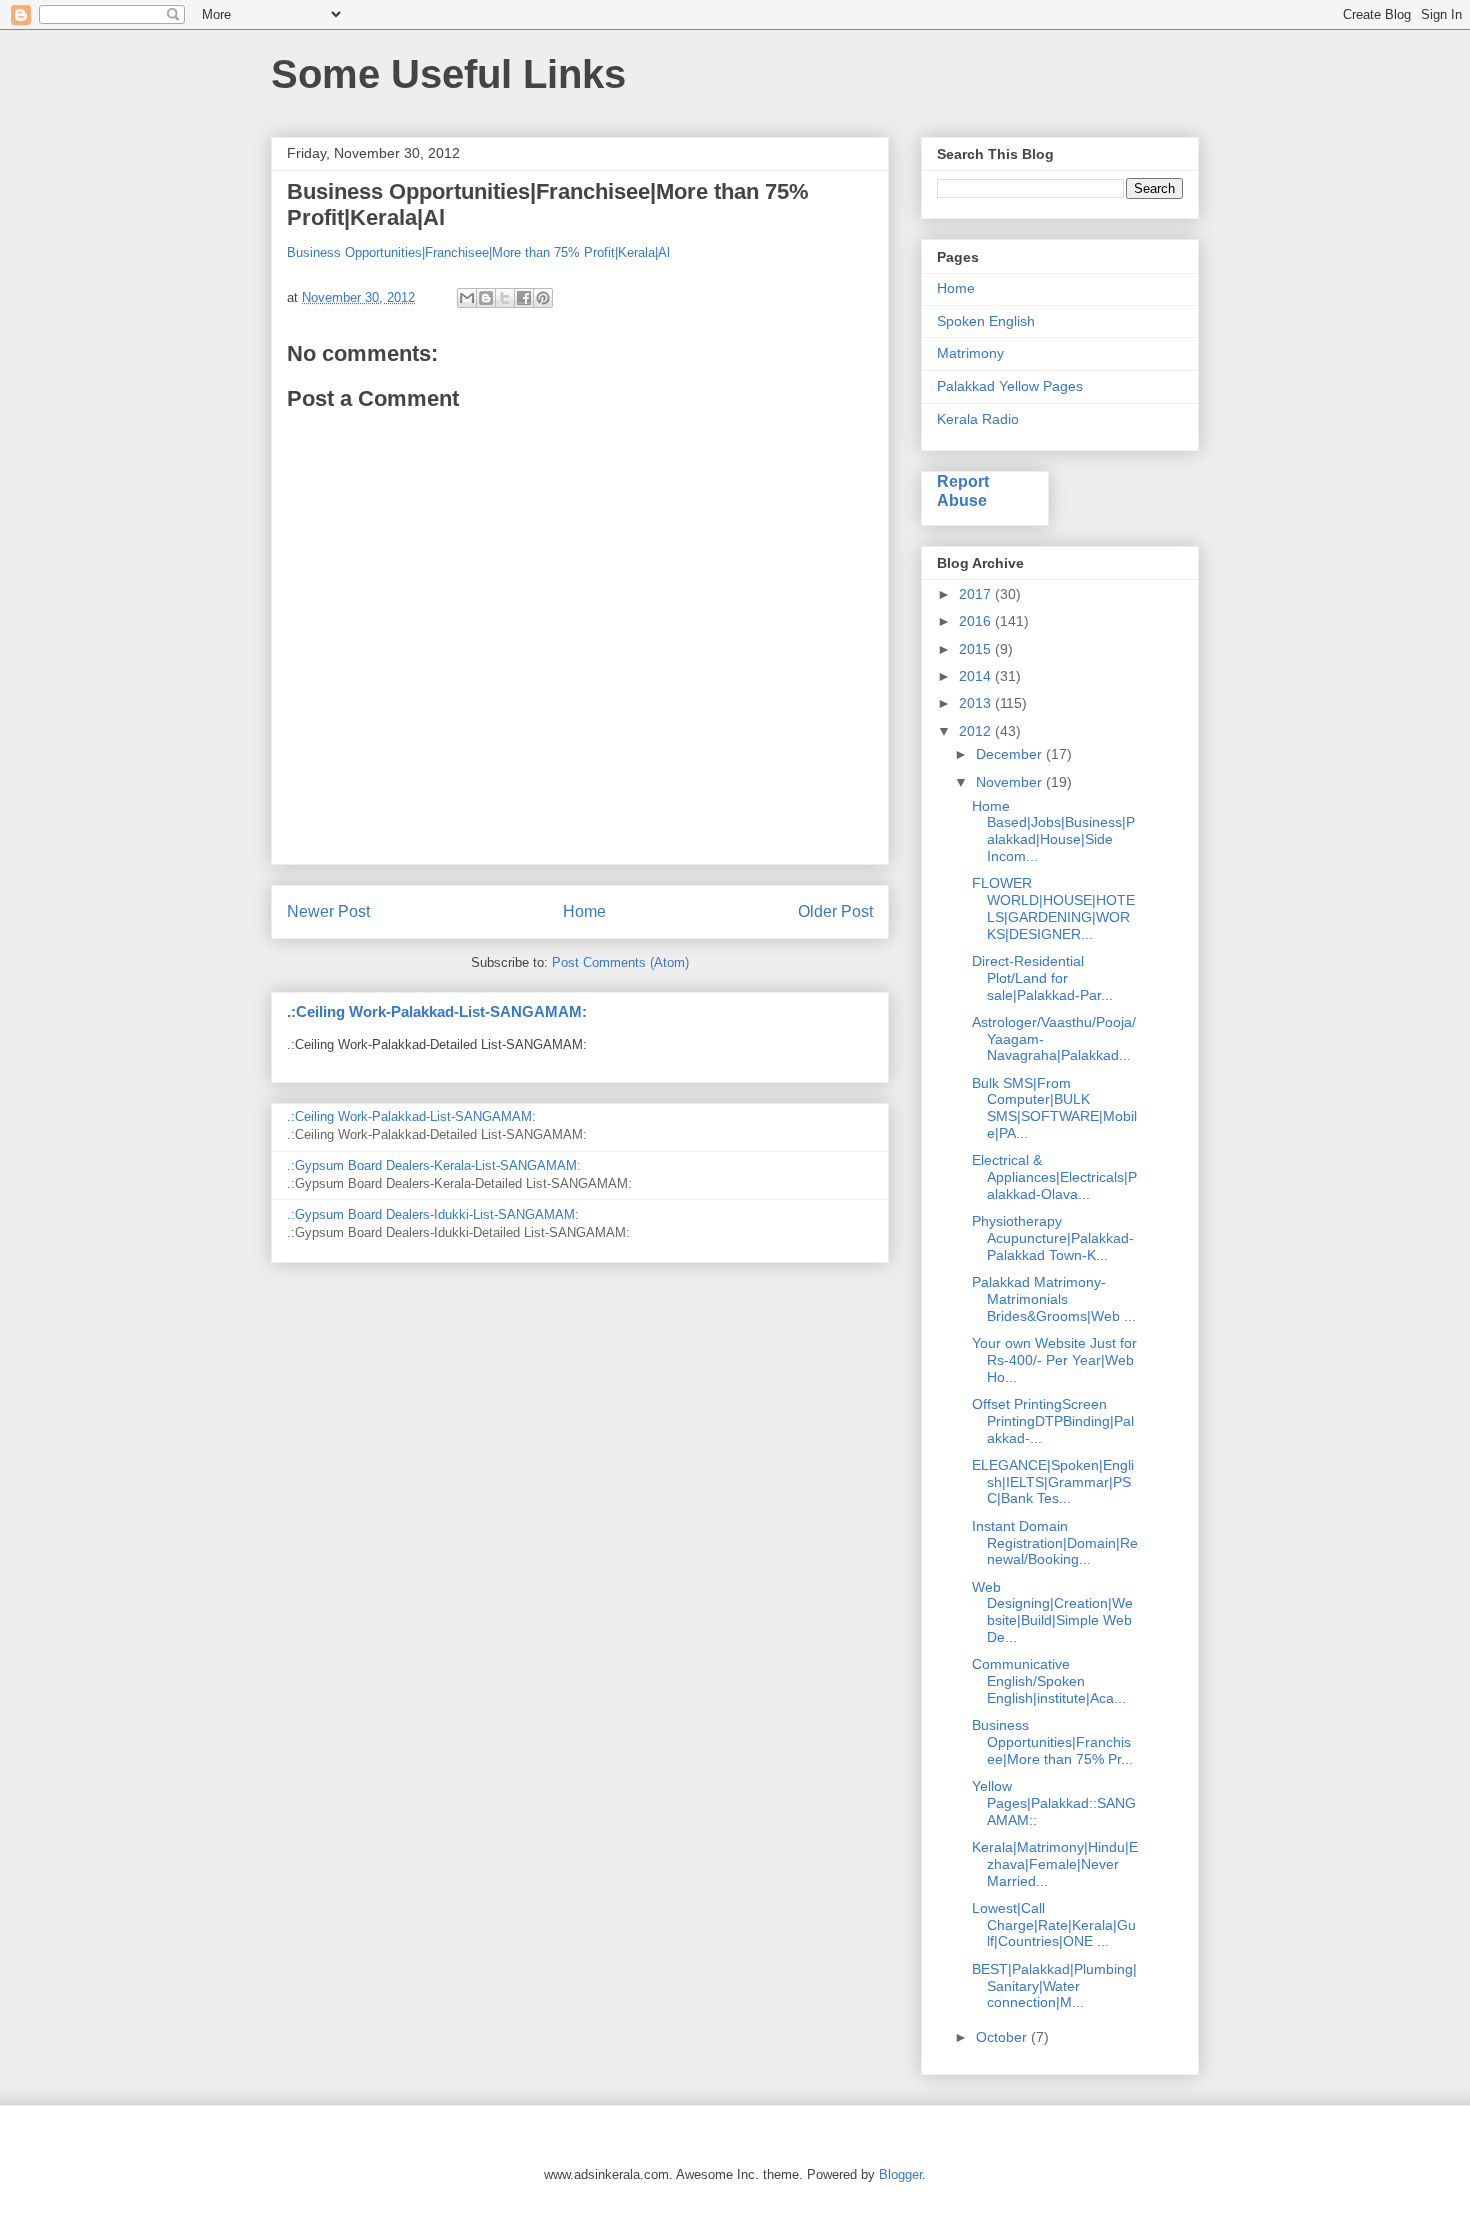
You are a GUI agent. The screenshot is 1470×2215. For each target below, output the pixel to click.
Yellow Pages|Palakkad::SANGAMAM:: (1054, 1803)
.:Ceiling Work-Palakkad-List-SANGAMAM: (437, 1011)
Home (584, 911)
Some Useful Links (448, 74)
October (1003, 2037)
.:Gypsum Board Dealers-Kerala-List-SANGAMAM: (434, 1165)
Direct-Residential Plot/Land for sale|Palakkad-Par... (1042, 978)
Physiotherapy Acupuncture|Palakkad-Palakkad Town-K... (1053, 1238)
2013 (977, 703)
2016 (977, 621)
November (1011, 782)
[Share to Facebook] (524, 298)
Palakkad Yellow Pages (1010, 386)
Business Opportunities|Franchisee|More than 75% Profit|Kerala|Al (478, 252)
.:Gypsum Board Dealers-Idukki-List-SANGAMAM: (433, 1214)
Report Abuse (963, 490)
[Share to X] (505, 298)
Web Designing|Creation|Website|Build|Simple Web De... (1052, 1612)
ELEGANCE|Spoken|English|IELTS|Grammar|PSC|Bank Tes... (1053, 1482)
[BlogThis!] (486, 298)
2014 (977, 676)
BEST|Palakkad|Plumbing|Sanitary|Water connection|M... (1054, 1986)
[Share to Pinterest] (543, 298)
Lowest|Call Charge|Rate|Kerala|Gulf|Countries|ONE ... (1054, 1925)
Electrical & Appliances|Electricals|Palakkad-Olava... (1054, 1177)
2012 (977, 731)
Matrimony (970, 353)
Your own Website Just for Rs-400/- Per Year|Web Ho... (1054, 1360)
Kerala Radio (978, 419)
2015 (977, 649)
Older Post (835, 911)
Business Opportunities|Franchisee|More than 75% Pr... (1052, 1742)
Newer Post (328, 911)
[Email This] (467, 298)
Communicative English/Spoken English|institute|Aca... (1049, 1681)
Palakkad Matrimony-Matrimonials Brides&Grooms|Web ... (1054, 1299)
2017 (977, 594)
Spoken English (986, 321)
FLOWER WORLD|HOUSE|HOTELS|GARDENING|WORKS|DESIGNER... (1053, 908)
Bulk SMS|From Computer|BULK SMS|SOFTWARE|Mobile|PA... (1054, 1108)
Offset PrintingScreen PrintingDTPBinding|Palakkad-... (1053, 1421)
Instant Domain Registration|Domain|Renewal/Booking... (1055, 1543)
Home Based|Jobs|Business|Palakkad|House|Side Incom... (1053, 831)
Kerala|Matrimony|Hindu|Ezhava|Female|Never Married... (1055, 1864)
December (1011, 754)
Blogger (900, 2174)
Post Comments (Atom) (620, 962)
